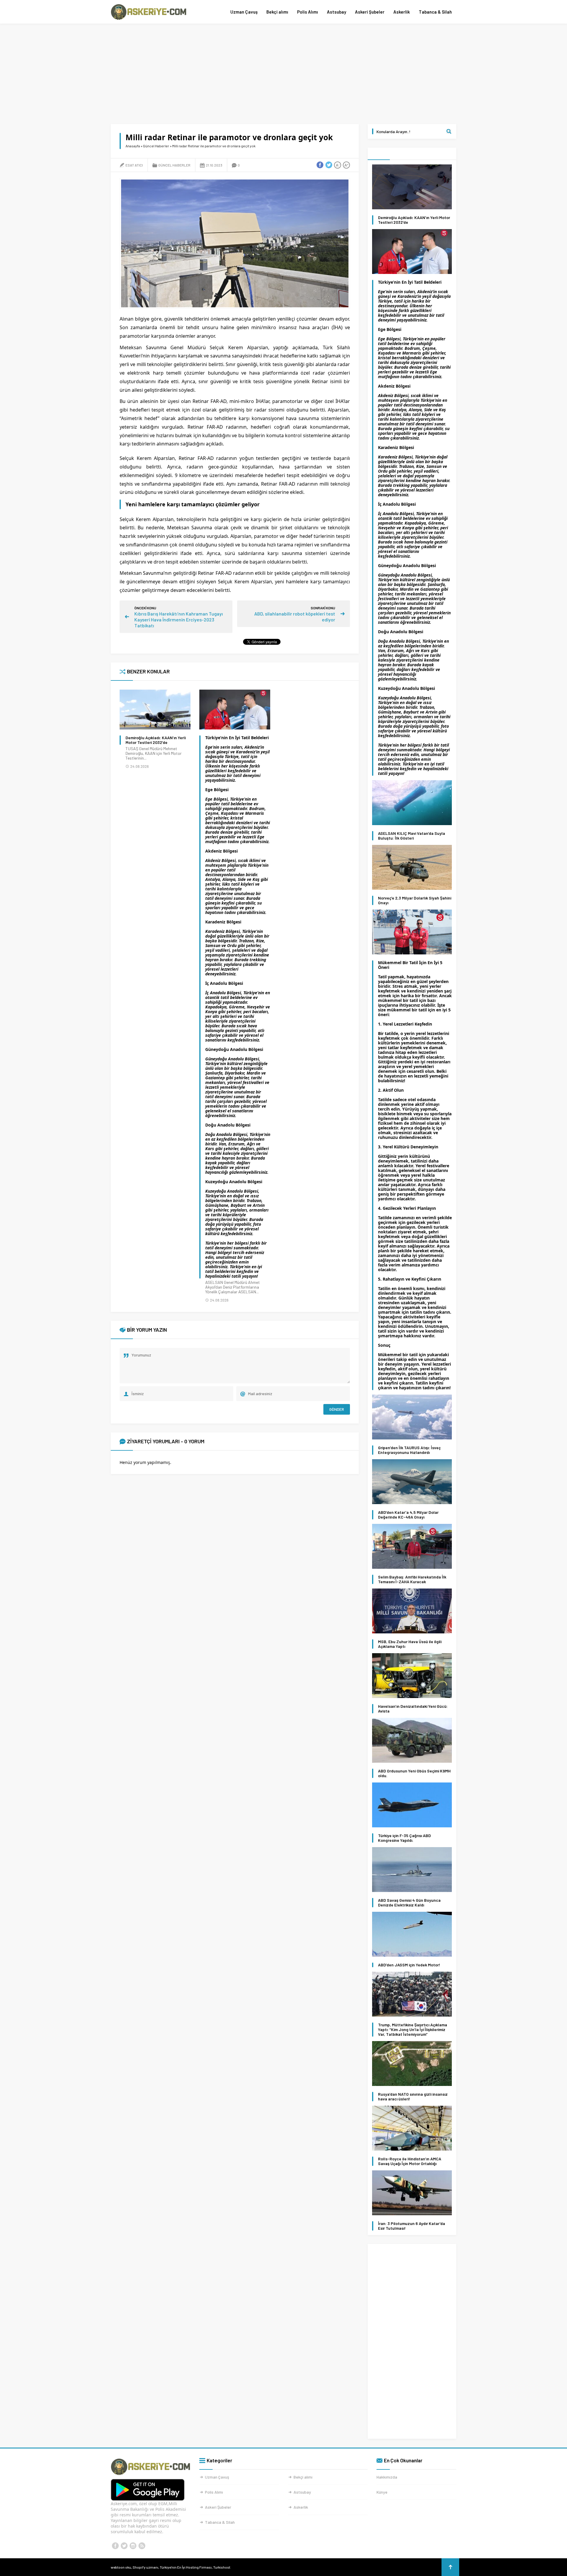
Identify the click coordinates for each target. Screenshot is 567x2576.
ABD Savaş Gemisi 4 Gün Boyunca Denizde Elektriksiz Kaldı (409, 1903)
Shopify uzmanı (145, 2567)
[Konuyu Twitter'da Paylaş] (329, 165)
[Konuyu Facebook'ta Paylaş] (320, 165)
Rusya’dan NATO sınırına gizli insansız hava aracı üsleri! (413, 2097)
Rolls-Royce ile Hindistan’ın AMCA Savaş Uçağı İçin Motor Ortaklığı (410, 2161)
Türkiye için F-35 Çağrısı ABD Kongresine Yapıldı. (404, 1838)
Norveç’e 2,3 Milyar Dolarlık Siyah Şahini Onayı (415, 900)
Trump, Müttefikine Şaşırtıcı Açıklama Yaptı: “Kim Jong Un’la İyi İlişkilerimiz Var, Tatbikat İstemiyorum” (413, 2030)
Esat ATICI (134, 165)
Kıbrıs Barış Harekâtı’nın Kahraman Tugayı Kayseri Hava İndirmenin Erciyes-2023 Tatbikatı (179, 619)
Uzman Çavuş (244, 12)
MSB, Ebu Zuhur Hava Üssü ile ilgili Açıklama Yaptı (410, 1644)
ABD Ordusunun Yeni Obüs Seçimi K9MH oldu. (414, 1773)
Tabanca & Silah (435, 12)
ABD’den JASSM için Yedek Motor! (409, 1965)
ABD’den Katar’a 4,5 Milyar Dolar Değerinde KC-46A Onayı (408, 1515)
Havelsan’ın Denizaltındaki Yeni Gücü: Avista (413, 1709)
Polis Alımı (308, 12)
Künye (382, 2492)
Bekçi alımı (277, 12)
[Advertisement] (283, 74)
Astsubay (337, 12)
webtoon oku (121, 2567)
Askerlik (402, 12)
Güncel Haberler (156, 146)
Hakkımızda (387, 2477)
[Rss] (142, 2546)
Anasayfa (133, 146)
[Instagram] (133, 2546)
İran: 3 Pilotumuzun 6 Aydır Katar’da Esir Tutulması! (412, 2226)
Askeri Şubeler (370, 12)
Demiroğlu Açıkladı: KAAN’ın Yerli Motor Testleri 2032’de (156, 740)
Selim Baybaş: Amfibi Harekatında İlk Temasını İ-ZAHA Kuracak (412, 1579)
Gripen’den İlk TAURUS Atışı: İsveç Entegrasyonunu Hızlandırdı (409, 1450)
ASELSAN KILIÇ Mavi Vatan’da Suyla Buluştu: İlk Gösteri (412, 836)
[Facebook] (115, 2546)
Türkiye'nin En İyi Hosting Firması (186, 2567)
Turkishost (222, 2567)
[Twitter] (124, 2546)
